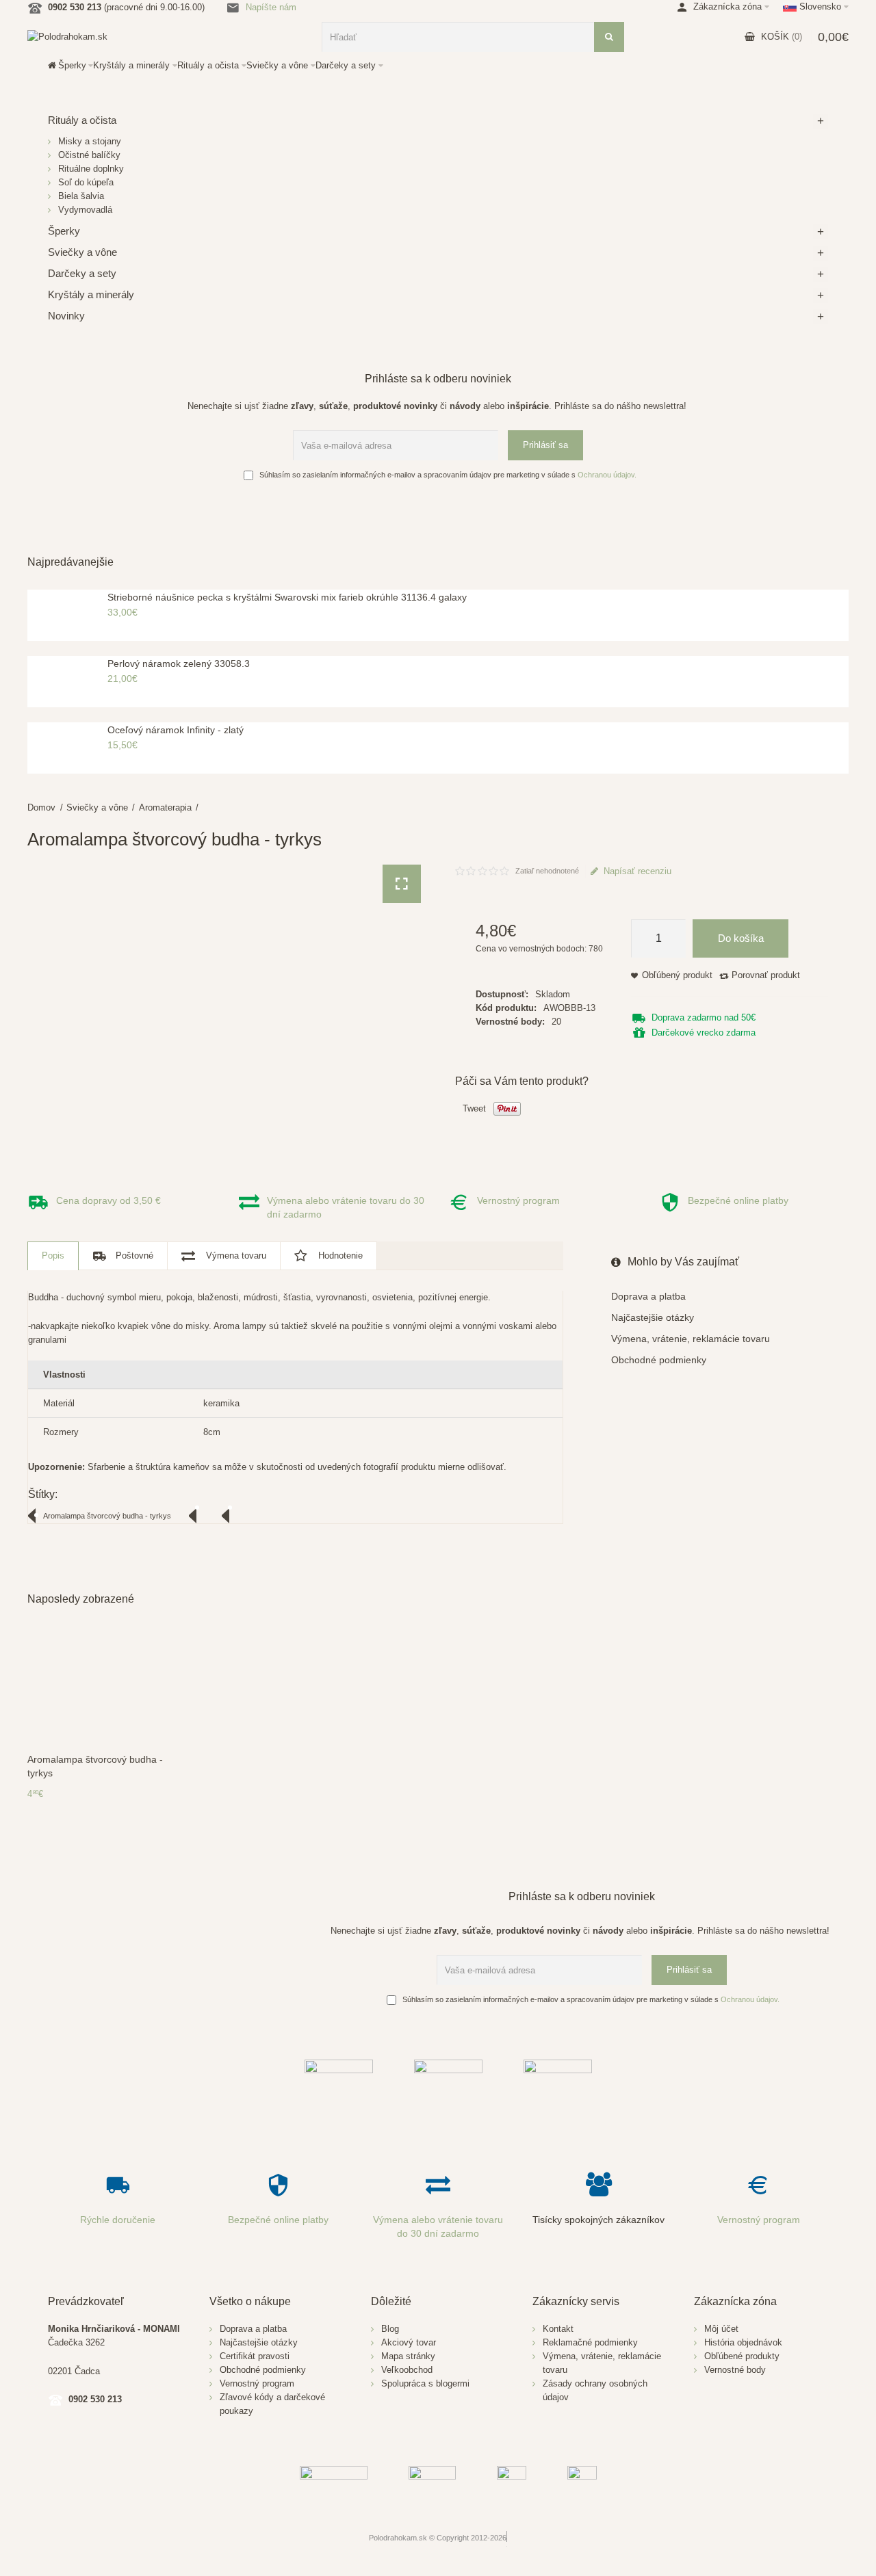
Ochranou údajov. (607, 475)
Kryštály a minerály (91, 294)
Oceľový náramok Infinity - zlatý (176, 730)
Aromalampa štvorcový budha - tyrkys (107, 1516)
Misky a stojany (90, 141)
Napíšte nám (271, 7)
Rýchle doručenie (118, 2220)
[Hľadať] (609, 37)
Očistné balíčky (89, 155)
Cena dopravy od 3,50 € (108, 1200)
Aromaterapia (165, 807)
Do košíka (741, 938)
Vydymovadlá (85, 210)
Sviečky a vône (97, 807)
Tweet (474, 1108)
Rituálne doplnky (91, 169)
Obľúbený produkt (677, 975)
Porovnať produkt (766, 975)
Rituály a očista (82, 120)
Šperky (64, 231)
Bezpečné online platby (738, 1200)
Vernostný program (518, 1200)
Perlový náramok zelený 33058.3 (179, 663)
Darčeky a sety (82, 273)
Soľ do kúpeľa (86, 182)
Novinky (66, 316)
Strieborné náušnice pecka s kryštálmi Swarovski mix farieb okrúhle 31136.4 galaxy (287, 597)
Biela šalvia (81, 196)
